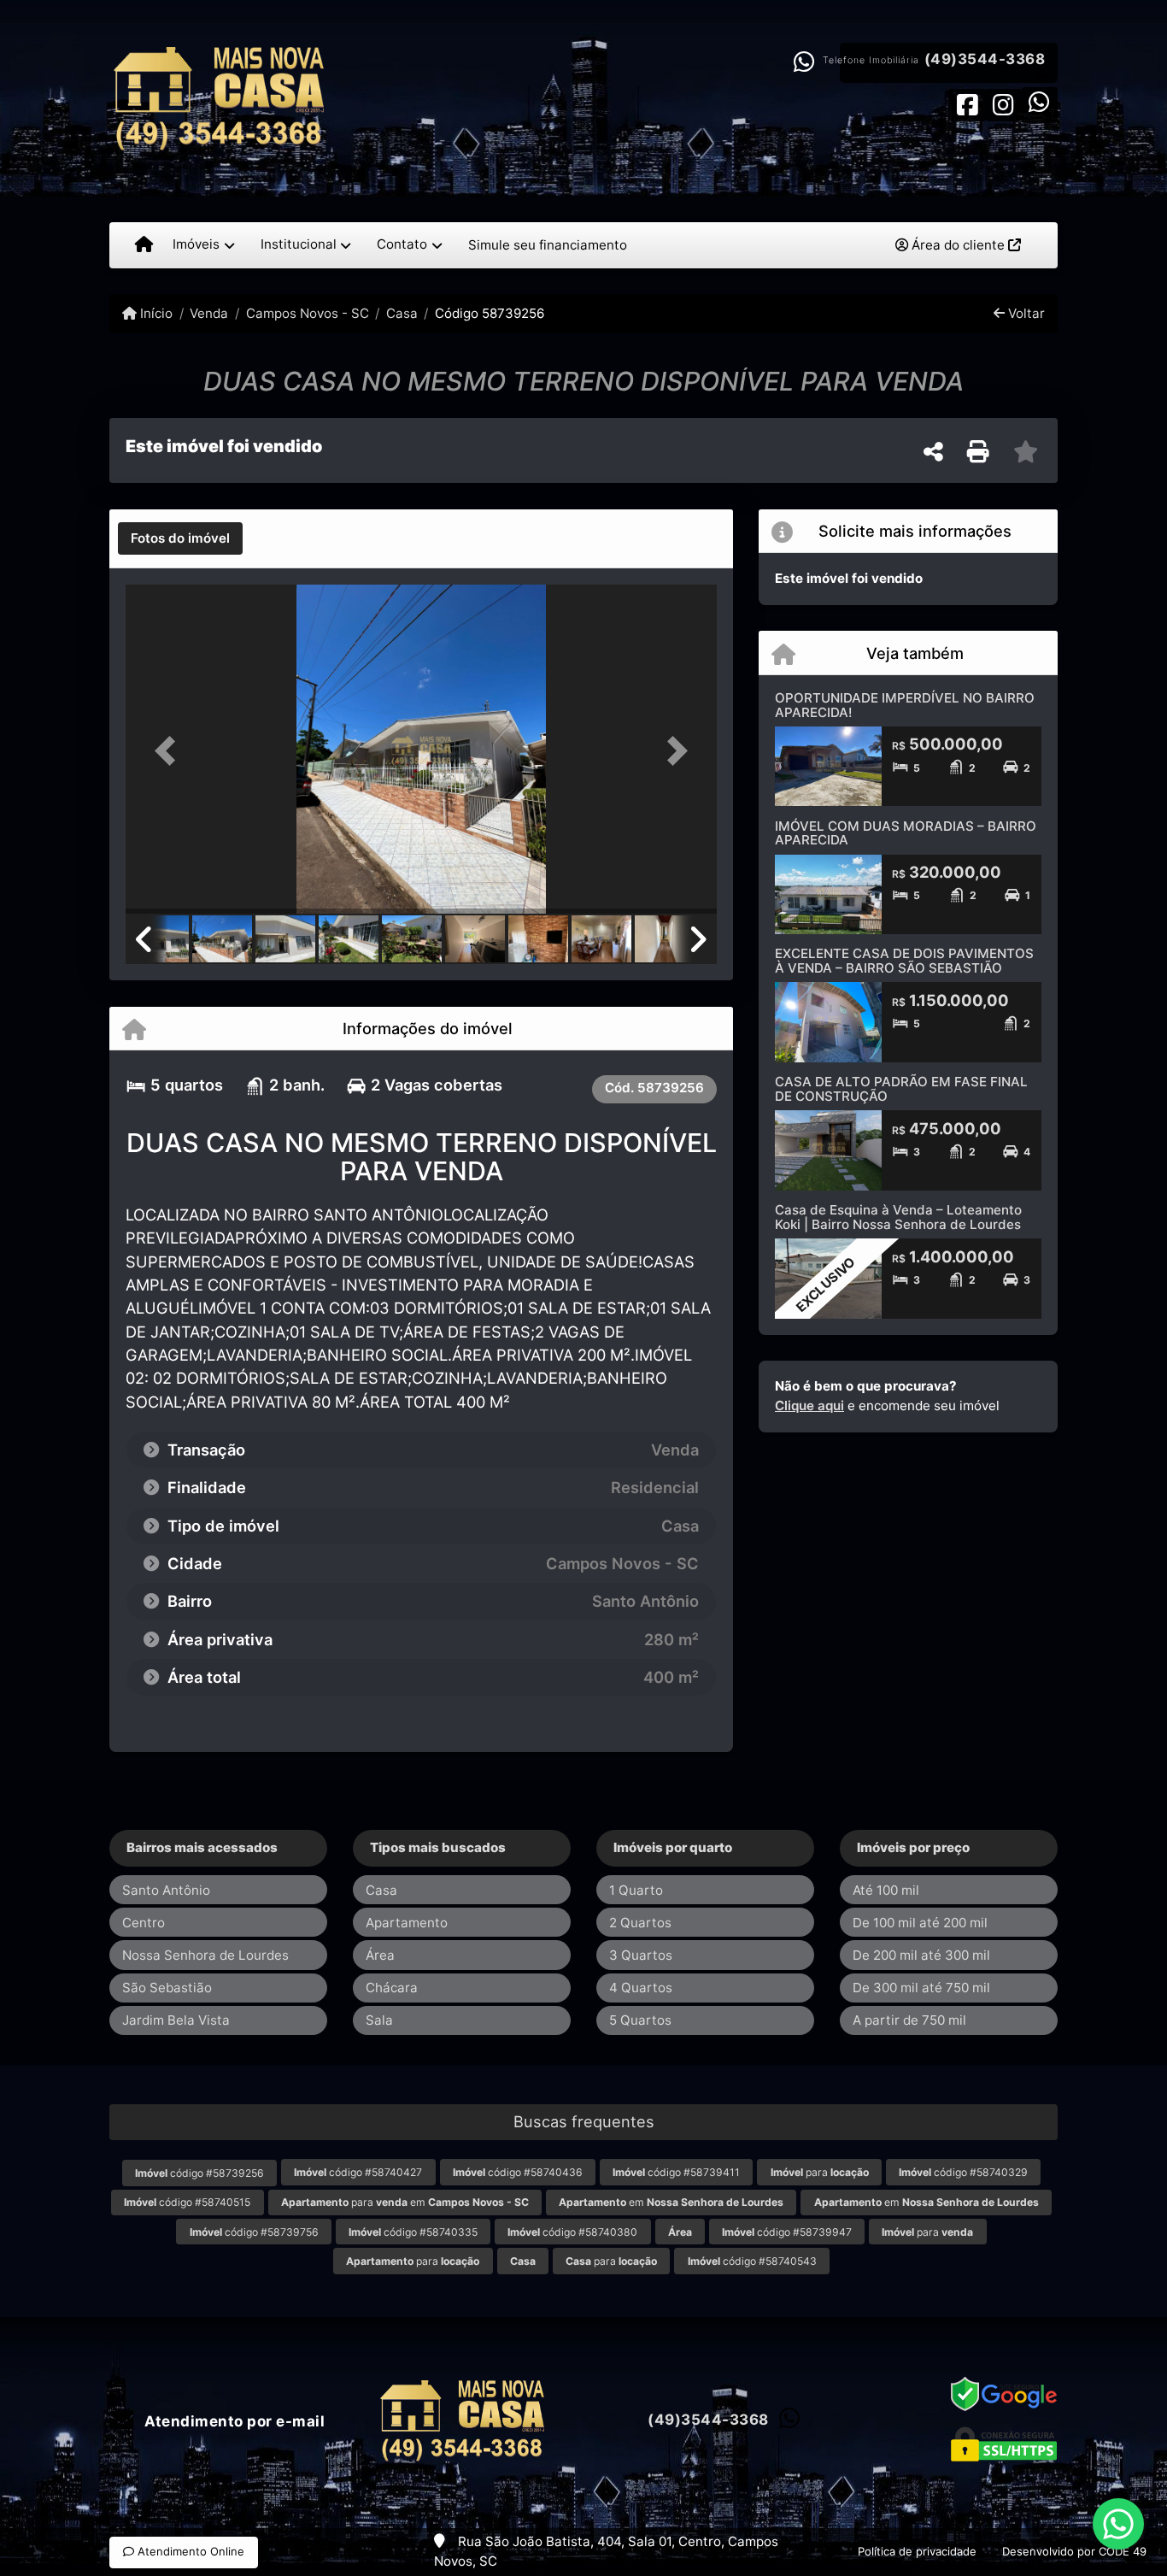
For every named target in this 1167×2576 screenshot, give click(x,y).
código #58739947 (787, 2232)
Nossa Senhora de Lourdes (205, 1955)
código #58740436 (518, 2172)
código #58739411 (676, 2172)
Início (155, 313)
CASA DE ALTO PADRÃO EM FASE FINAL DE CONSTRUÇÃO (901, 1089)
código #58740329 (963, 2172)
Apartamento (407, 1923)
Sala (379, 2020)
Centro (144, 1923)
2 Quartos (640, 1923)
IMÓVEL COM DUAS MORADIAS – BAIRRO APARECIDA (906, 833)
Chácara (392, 1988)
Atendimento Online (189, 2551)
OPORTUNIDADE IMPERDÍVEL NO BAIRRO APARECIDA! (905, 705)
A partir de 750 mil (909, 2020)
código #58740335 (413, 2232)
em (671, 2202)
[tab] (180, 538)
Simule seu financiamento (548, 245)
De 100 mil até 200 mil (920, 1923)
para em (405, 2202)
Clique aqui (809, 1406)
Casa (402, 313)
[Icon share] (967, 104)
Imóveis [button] (196, 244)
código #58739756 (254, 2232)
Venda (209, 313)
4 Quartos (641, 1988)
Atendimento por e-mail (233, 2421)
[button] (170, 751)
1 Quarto (636, 1890)
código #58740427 (358, 2172)
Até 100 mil (886, 1890)
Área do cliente (958, 245)
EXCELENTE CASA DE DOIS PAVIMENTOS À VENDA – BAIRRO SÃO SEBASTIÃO (904, 961)
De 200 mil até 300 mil (921, 1955)
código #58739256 (199, 2173)
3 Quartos (641, 1955)
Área (380, 1955)
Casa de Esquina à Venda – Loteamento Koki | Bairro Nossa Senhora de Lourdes (898, 1217)
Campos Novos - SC (307, 313)
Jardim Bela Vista (176, 2020)
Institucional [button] (299, 244)
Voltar (1025, 313)
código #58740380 (572, 2232)
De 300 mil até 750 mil (921, 1988)
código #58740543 (752, 2261)
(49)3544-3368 (985, 59)
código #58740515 (187, 2202)
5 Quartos (640, 2020)
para (820, 2172)
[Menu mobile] (144, 245)
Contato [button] (402, 244)
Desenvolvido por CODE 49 (1074, 2551)
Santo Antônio (166, 1890)
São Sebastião (167, 1988)
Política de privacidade (917, 2551)
